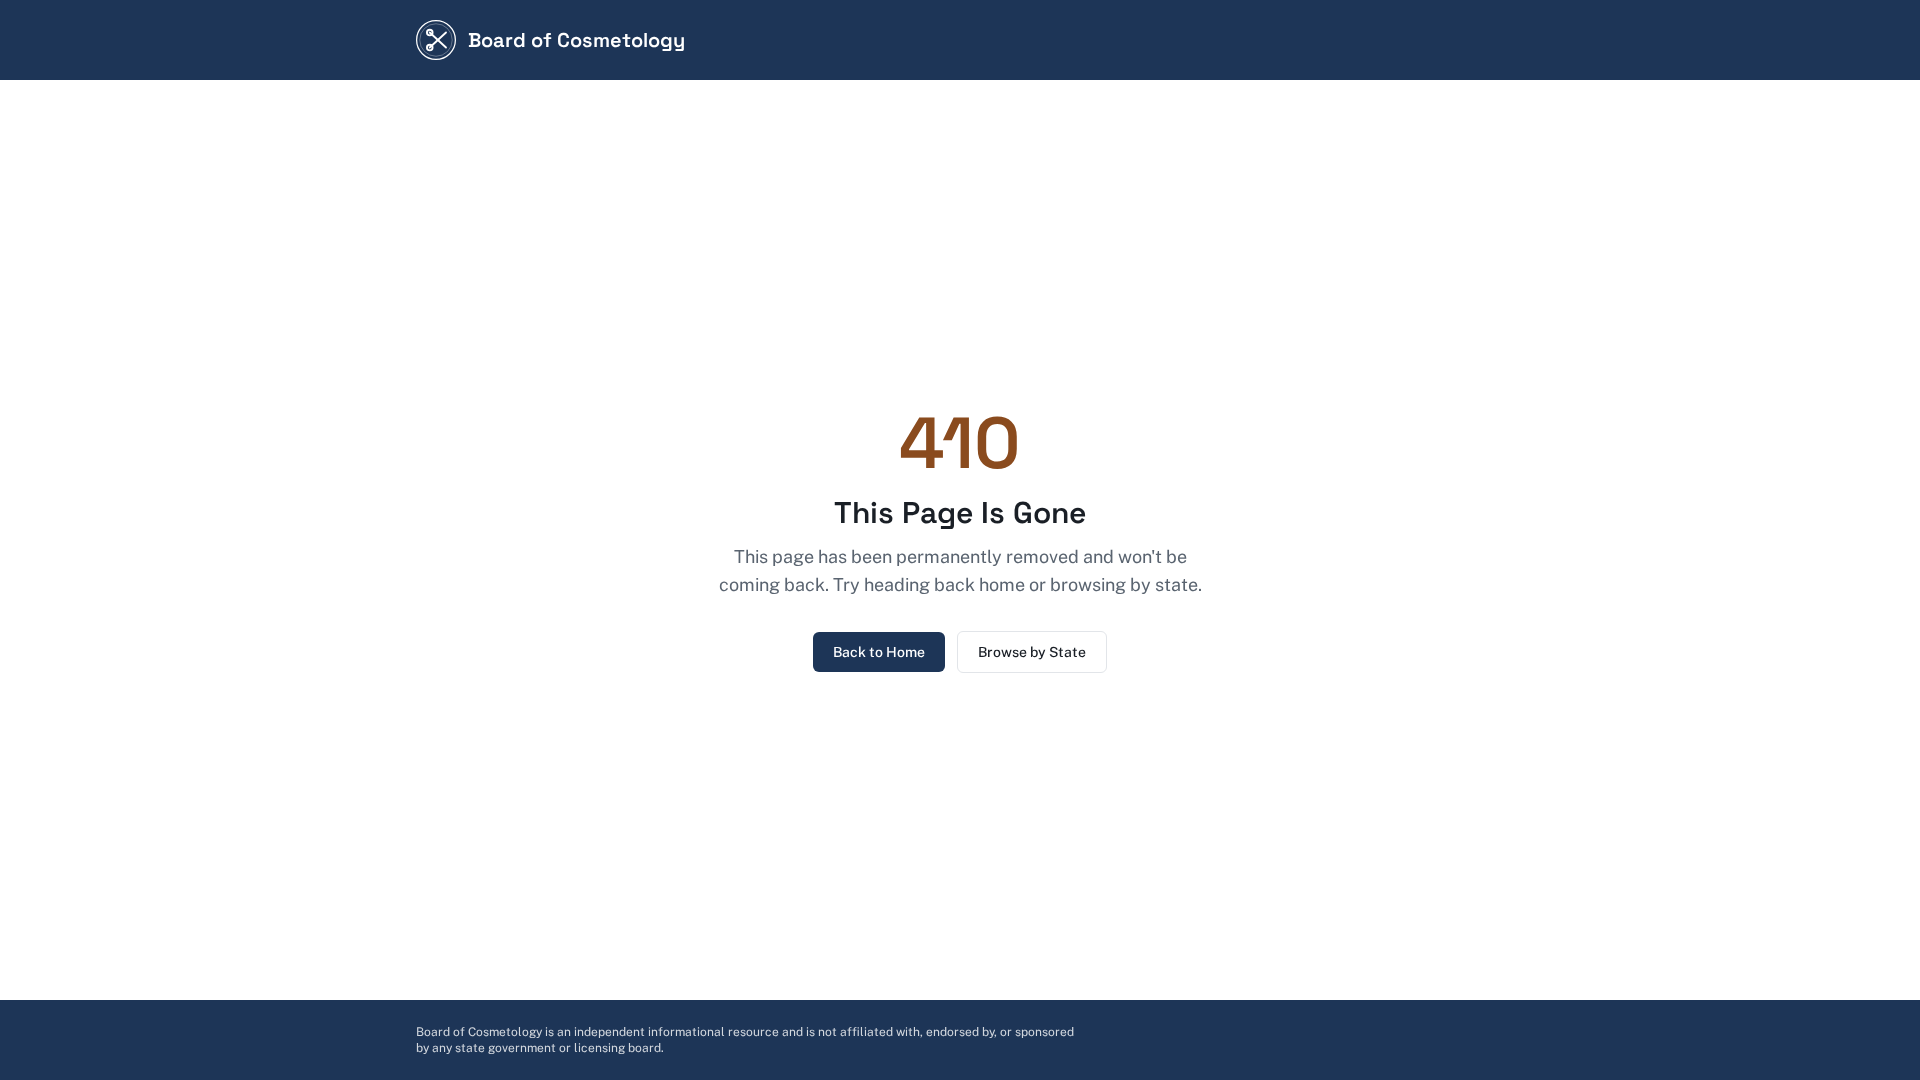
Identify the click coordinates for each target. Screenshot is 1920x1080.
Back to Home (879, 652)
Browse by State (1032, 652)
